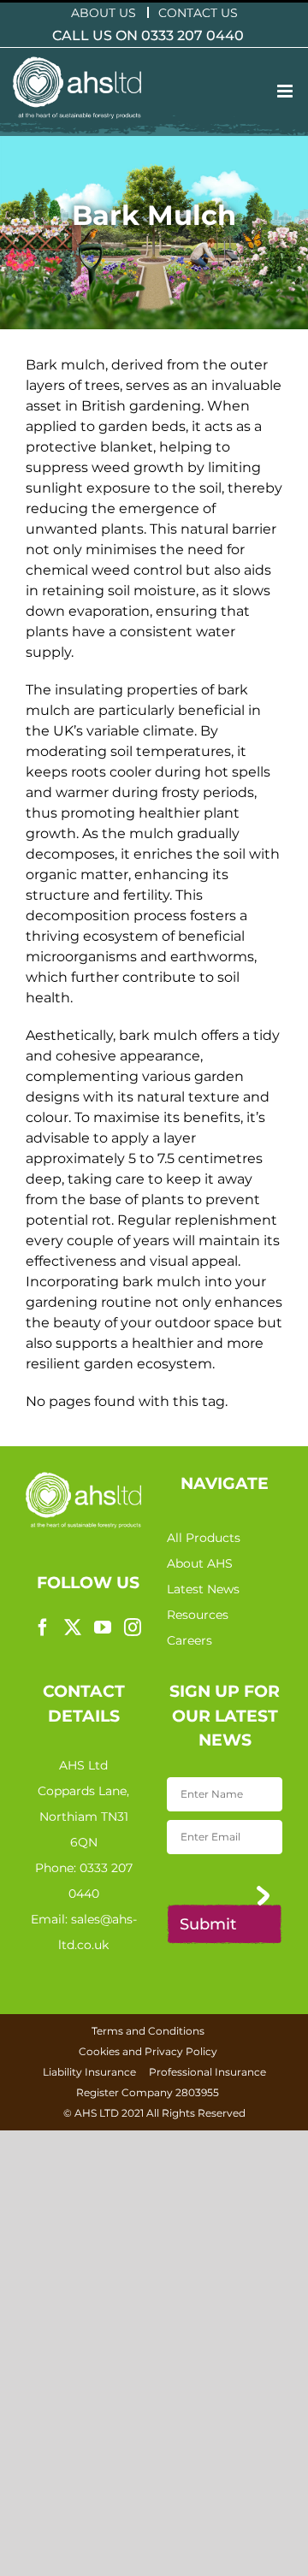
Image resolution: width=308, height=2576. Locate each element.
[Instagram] (133, 1628)
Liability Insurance (89, 2072)
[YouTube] (103, 1628)
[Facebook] (43, 1628)
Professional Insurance (207, 2072)
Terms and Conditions (148, 2031)
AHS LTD (97, 2113)
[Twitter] (73, 1628)
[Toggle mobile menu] (286, 91)
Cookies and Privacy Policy (148, 2051)
